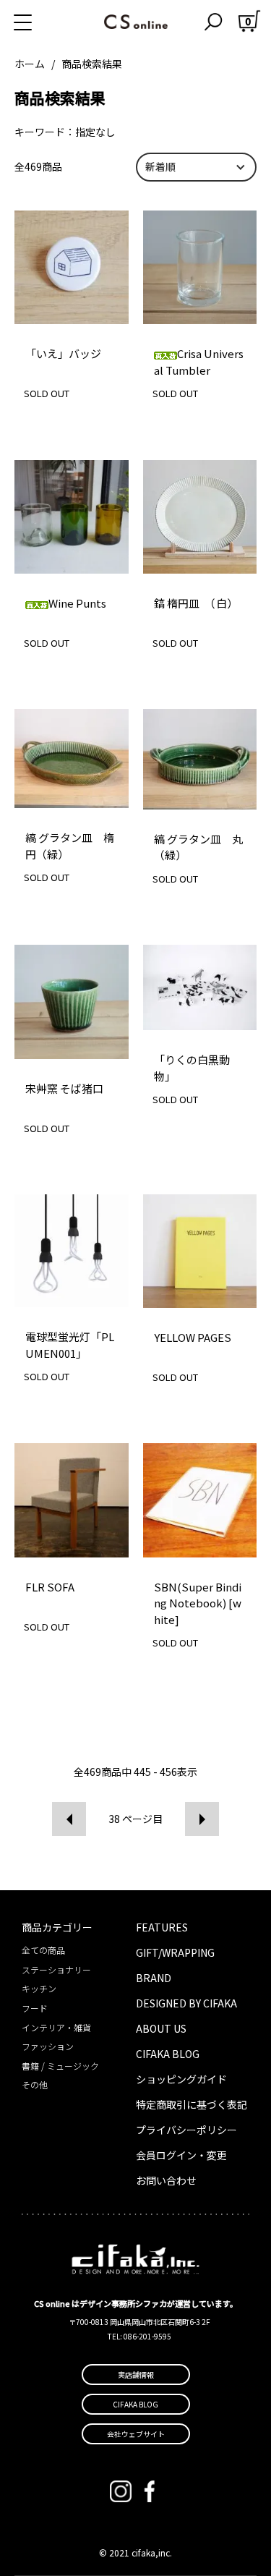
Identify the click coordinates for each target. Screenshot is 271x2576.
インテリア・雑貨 (56, 2027)
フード (35, 2008)
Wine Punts (77, 603)
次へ (202, 1819)
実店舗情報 (136, 2375)
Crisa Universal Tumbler (199, 362)
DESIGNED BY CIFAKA (186, 2003)
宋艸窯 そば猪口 (64, 1088)
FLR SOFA (50, 1587)
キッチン (39, 1988)
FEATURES (162, 1927)
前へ (69, 1819)
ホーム (30, 64)
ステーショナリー (56, 1969)
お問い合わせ (166, 2180)
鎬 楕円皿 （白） (196, 603)
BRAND (154, 1978)
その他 (35, 2084)
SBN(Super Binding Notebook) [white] (198, 1603)
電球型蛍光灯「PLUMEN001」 (70, 1345)
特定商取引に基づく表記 (192, 2104)
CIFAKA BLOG (168, 2054)
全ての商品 (43, 1950)
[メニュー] (40, 22)
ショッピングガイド (181, 2079)
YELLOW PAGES (193, 1337)
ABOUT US (161, 2028)
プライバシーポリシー (186, 2130)
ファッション (48, 2046)
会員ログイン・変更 (181, 2155)
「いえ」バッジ (63, 353)
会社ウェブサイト (136, 2434)
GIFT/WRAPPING (175, 1952)
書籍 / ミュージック (60, 2066)
